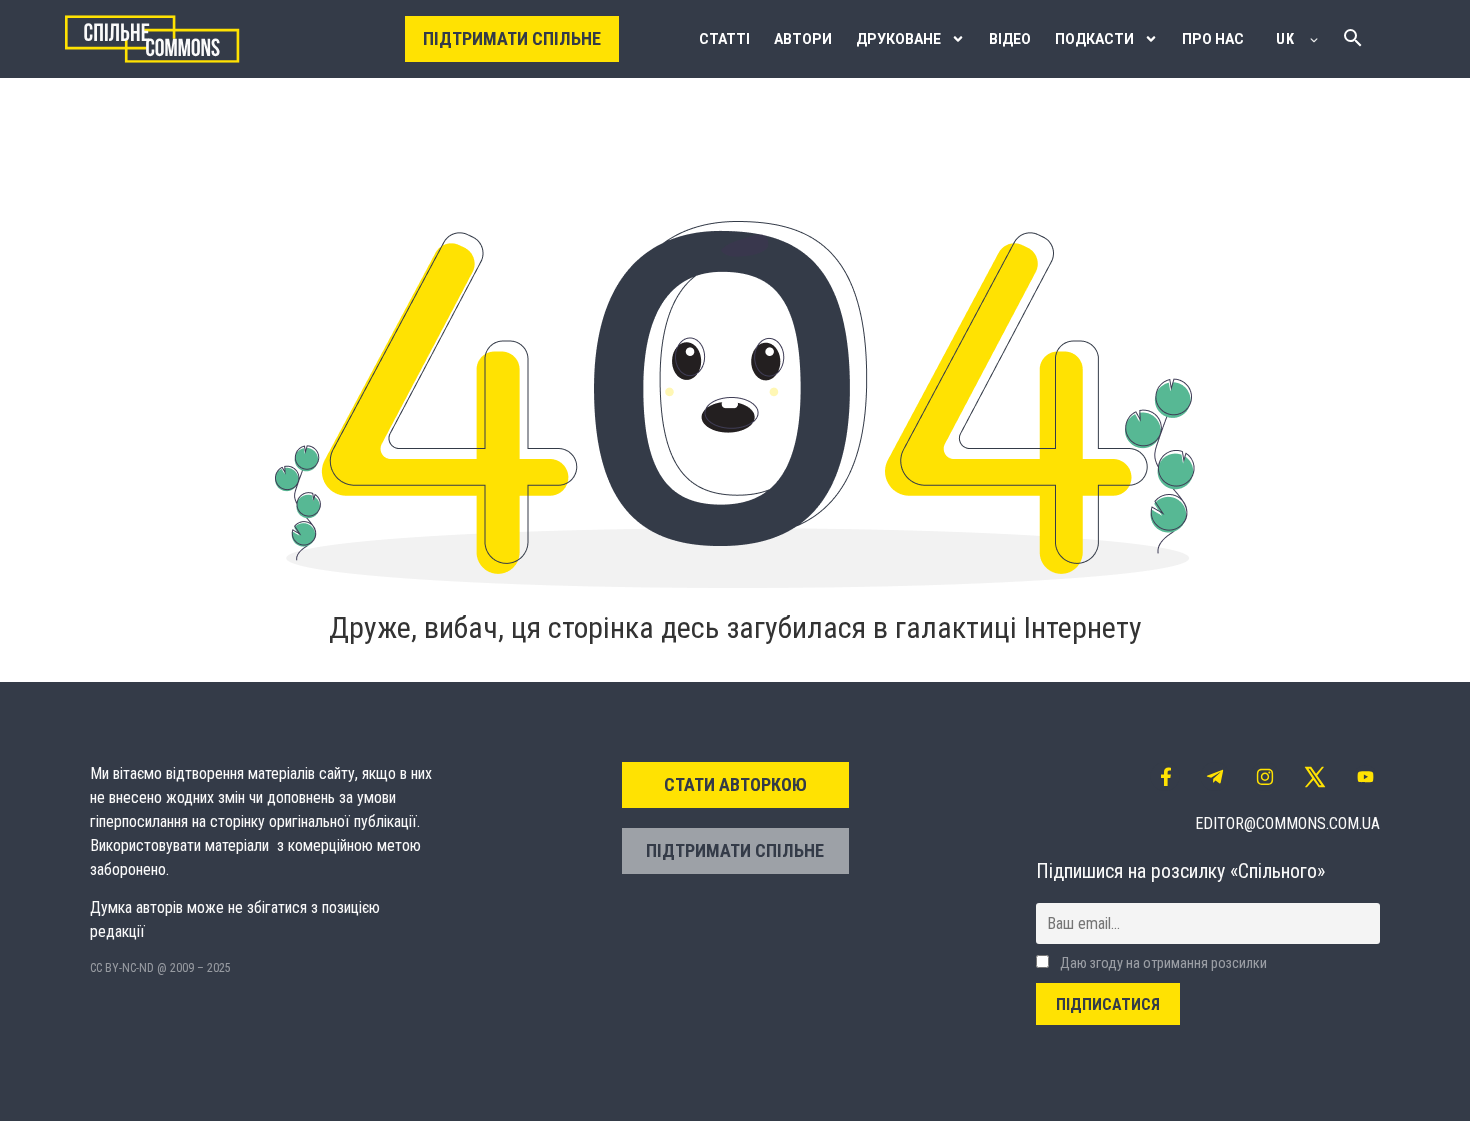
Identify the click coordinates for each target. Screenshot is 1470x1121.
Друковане (898, 39)
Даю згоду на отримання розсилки (1162, 963)
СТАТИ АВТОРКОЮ (735, 784)
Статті (724, 39)
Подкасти (1094, 39)
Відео (1010, 39)
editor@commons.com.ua (1287, 823)
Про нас (1213, 39)
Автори (803, 39)
